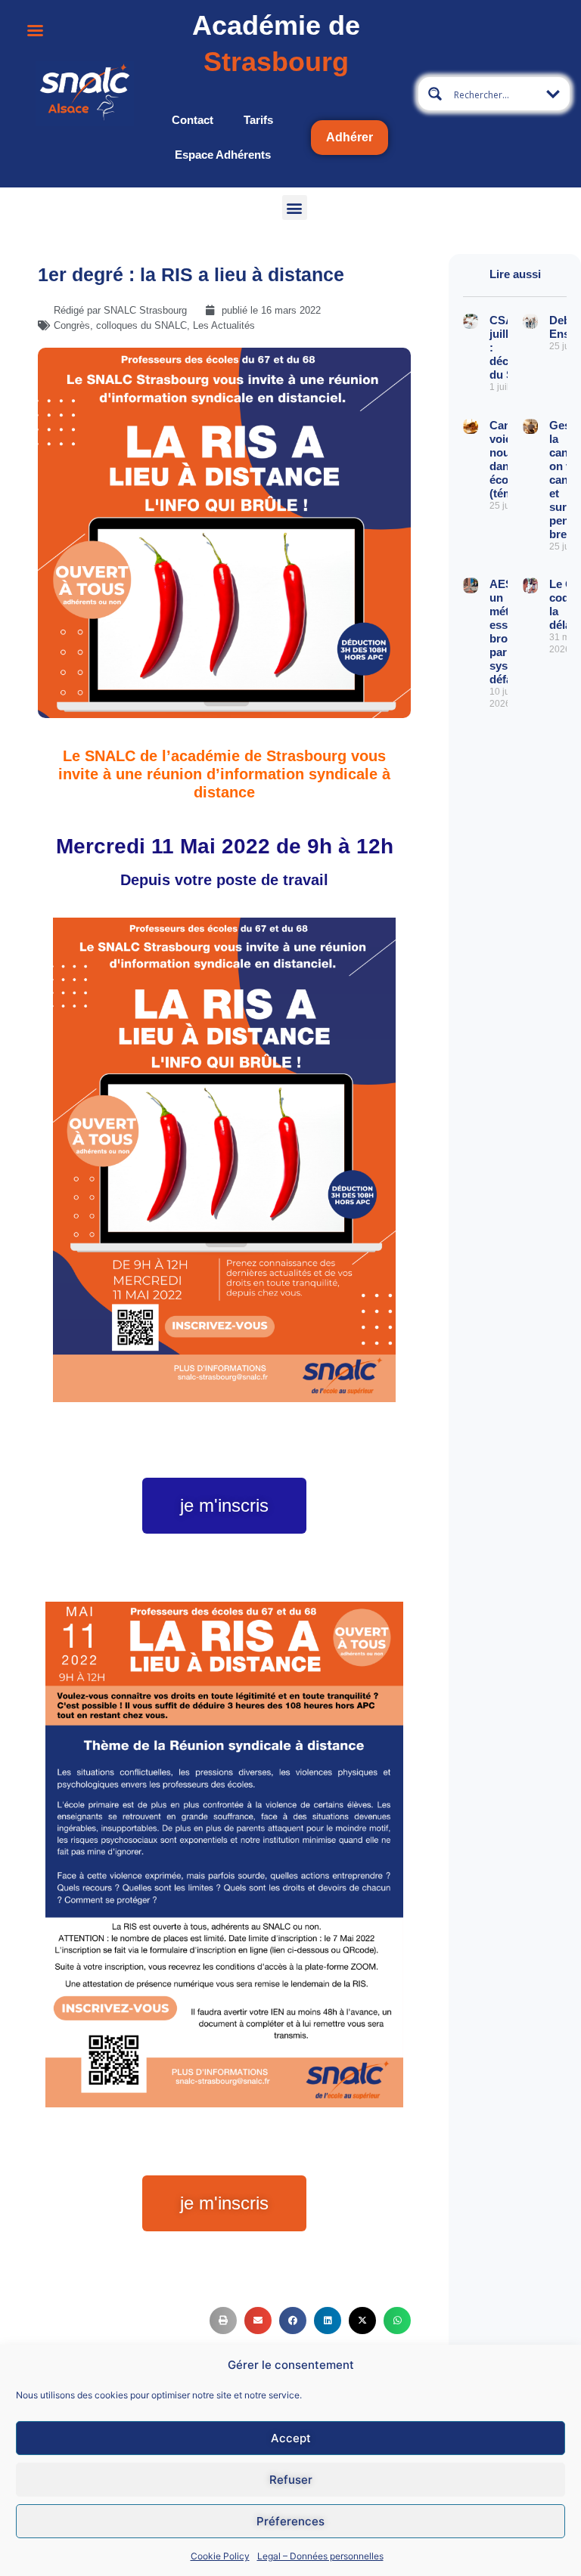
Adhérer (350, 137)
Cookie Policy (220, 2556)
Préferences (290, 2521)
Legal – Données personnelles (320, 2556)
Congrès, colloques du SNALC (120, 325)
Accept (291, 2438)
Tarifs (258, 120)
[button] (295, 207)
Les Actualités (224, 325)
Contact (193, 120)
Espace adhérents (223, 155)
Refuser (291, 2480)
